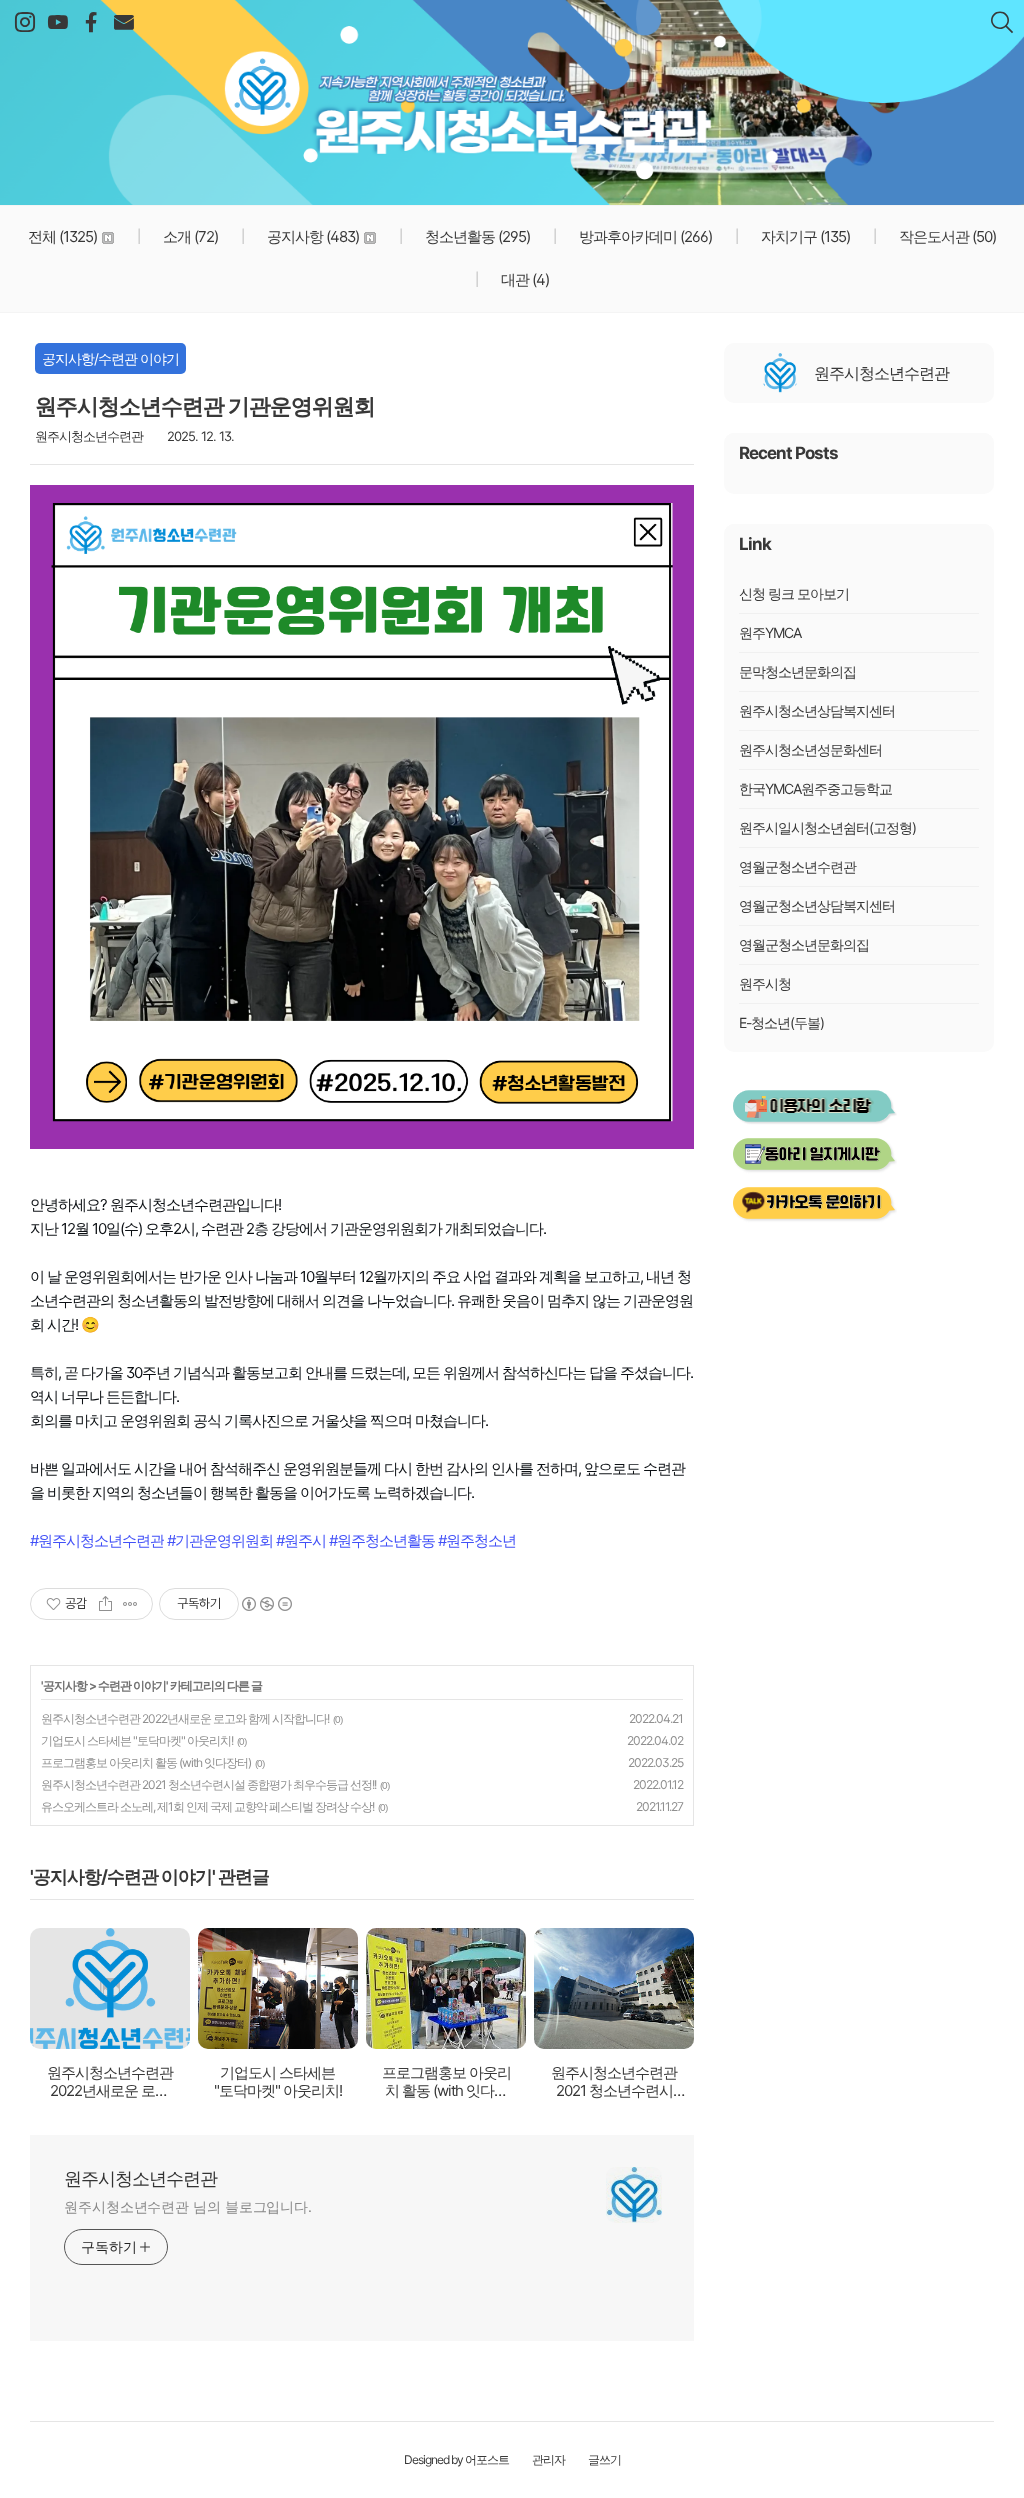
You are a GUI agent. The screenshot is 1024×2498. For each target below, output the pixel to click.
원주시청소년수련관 (512, 89)
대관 (523, 279)
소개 (189, 236)
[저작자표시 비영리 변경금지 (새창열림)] (266, 1604)
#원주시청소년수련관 (97, 1540)
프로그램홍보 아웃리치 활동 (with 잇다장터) (146, 1762)
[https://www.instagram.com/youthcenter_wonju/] (24, 23)
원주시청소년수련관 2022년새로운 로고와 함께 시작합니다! (185, 1718)
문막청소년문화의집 (797, 671)
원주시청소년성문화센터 (810, 749)
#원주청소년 (477, 1540)
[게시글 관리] (130, 1604)
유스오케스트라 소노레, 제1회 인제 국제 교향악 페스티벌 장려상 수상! (207, 1806)
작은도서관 (946, 236)
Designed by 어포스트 (456, 2459)
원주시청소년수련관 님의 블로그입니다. (188, 2206)
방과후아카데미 (644, 236)
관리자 (548, 2459)
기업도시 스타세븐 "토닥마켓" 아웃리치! (137, 1740)
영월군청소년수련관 (797, 866)
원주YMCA (770, 632)
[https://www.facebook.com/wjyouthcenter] (90, 23)
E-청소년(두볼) (781, 1022)
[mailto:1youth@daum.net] (123, 23)
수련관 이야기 (132, 1685)
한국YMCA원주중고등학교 (815, 788)
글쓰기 (604, 2459)
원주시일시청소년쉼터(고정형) (827, 827)
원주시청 (765, 983)
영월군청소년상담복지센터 (817, 905)
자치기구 (804, 236)
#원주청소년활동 (382, 1540)
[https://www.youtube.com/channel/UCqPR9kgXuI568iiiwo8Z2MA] (57, 23)
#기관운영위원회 (220, 1540)
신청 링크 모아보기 (794, 593)
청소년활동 (476, 236)
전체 (62, 236)
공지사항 (311, 236)
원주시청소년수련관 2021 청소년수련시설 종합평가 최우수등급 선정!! (208, 1784)
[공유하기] (105, 1604)
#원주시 (301, 1540)
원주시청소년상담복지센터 (817, 710)
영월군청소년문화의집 (804, 944)
